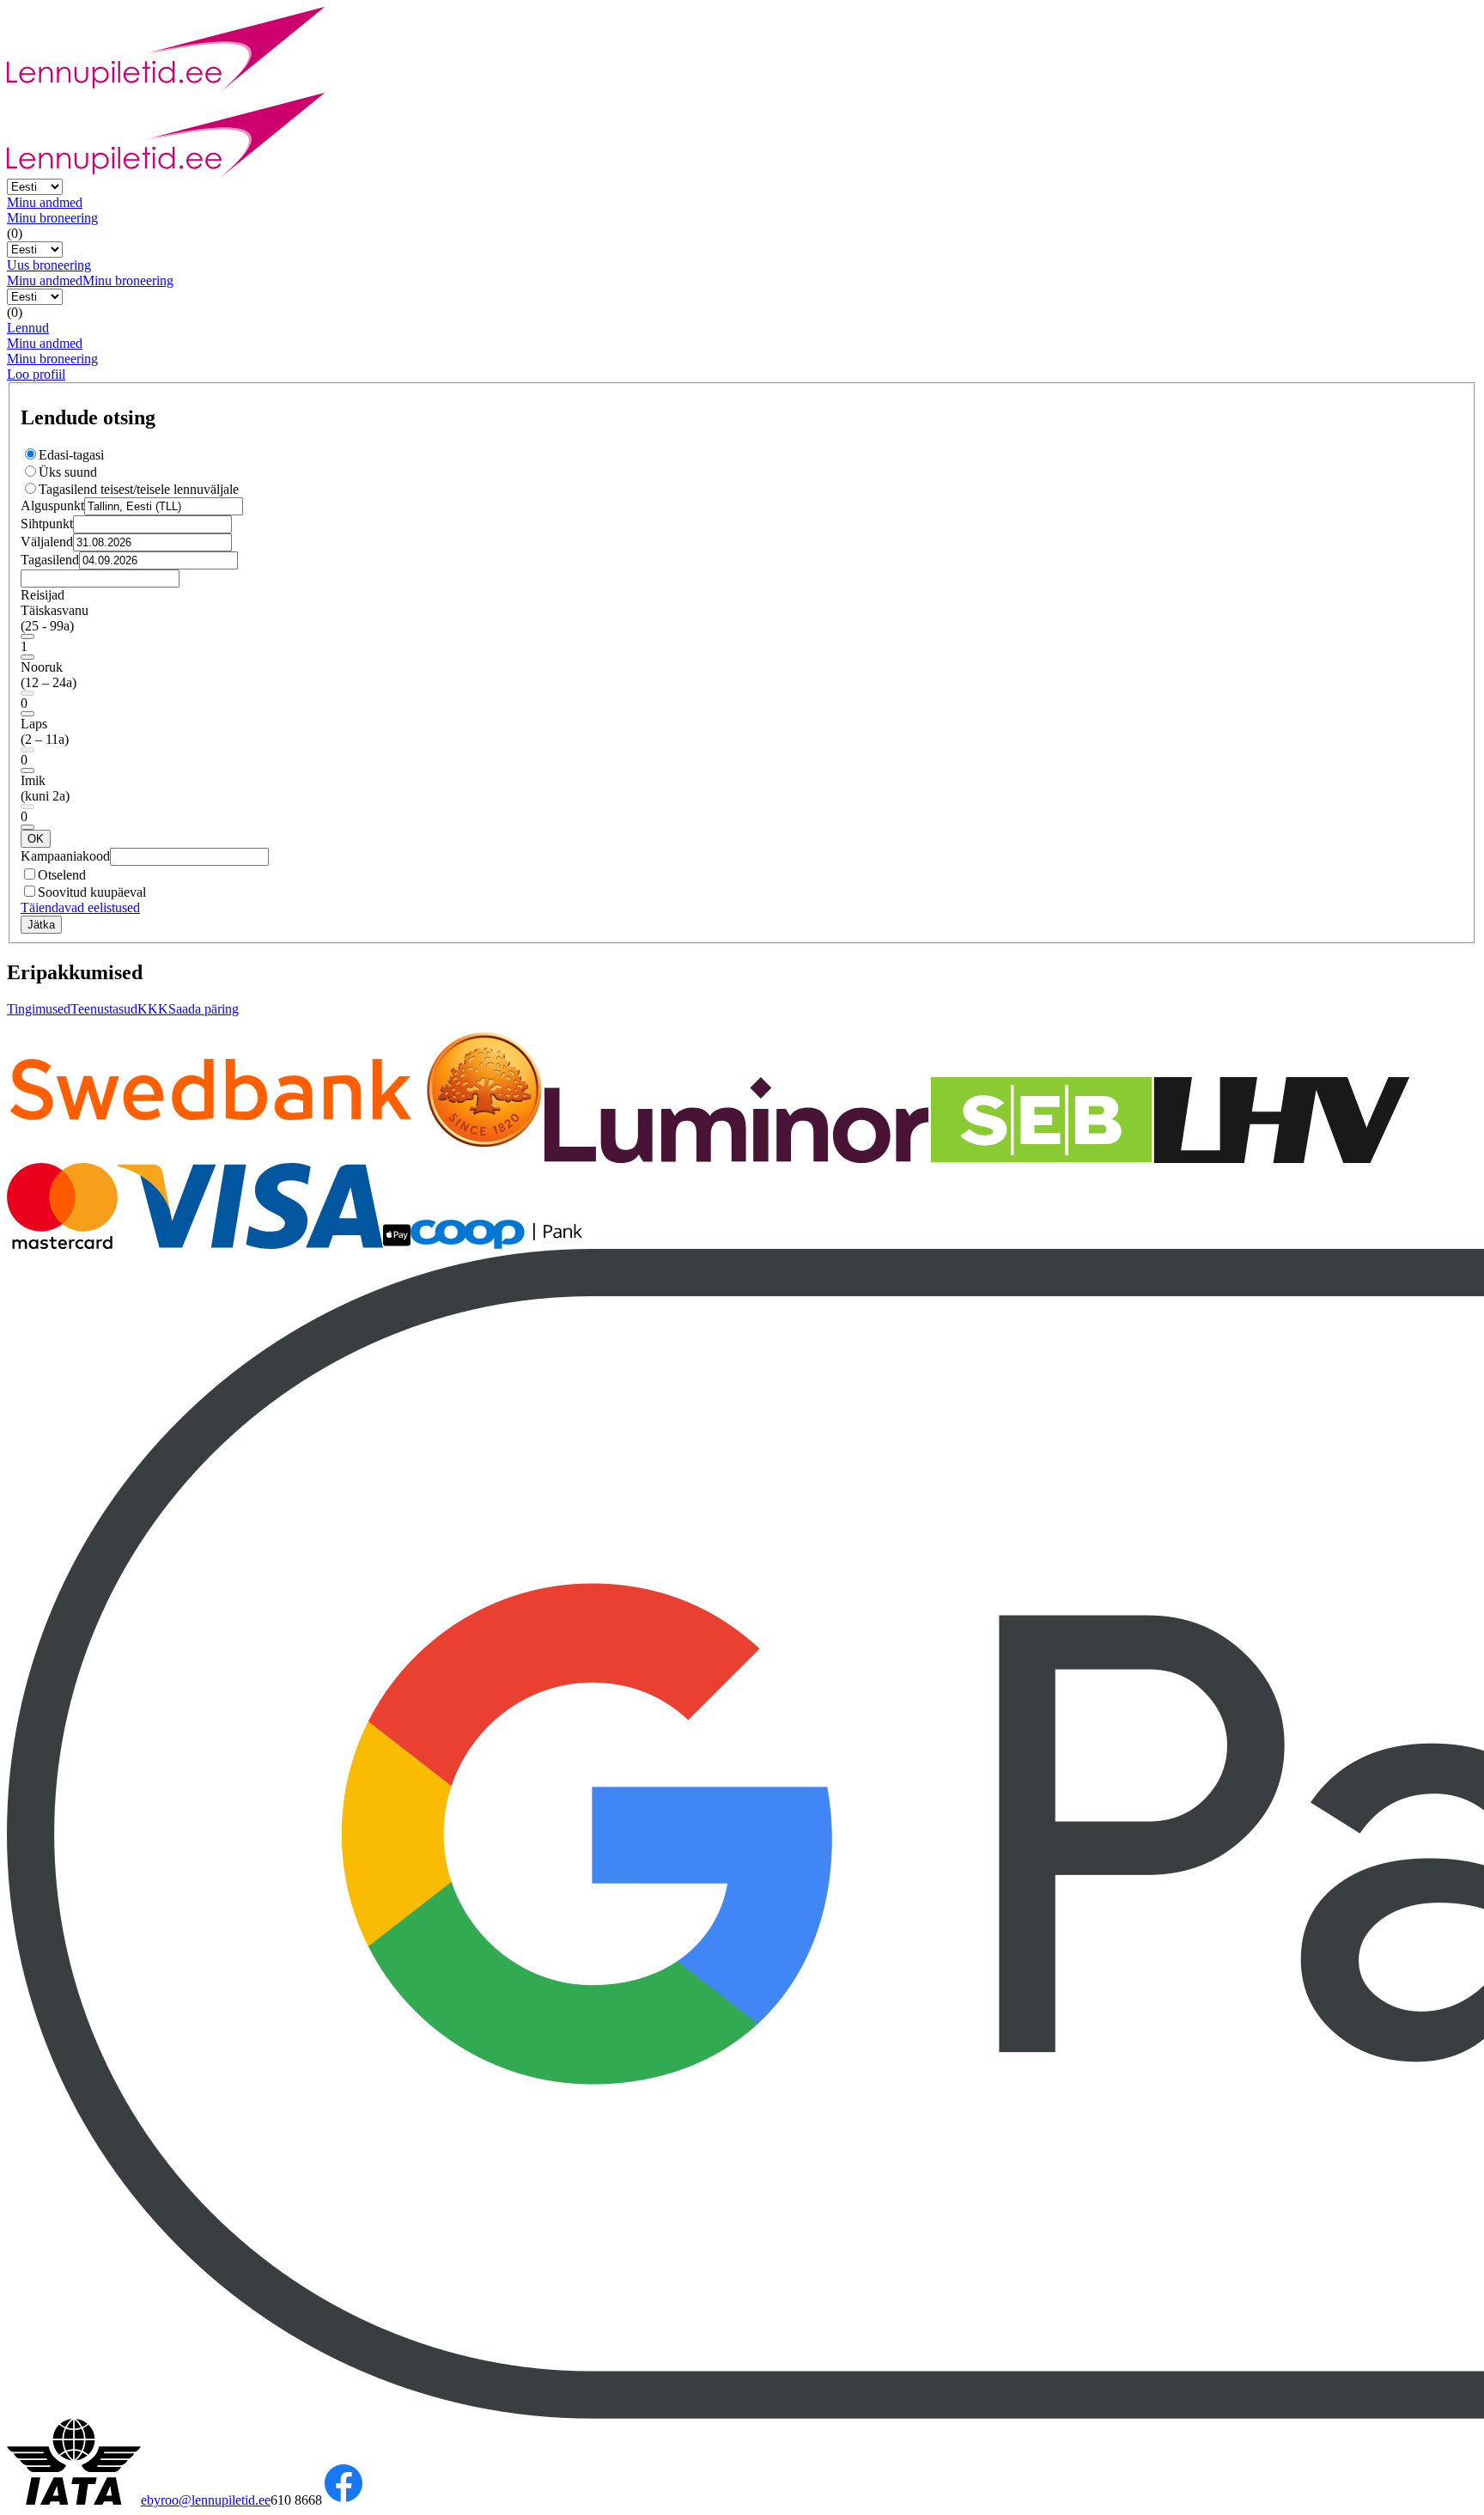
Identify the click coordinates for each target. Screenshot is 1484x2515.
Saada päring (204, 1009)
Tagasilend (50, 560)
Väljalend (47, 542)
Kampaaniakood (65, 856)
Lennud (28, 328)
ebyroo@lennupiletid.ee (206, 2500)
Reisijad (43, 595)
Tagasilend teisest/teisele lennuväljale (139, 489)
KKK (153, 1009)
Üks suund (68, 472)
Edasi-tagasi (71, 455)
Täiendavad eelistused (80, 907)
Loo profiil (36, 374)
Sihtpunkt (47, 524)
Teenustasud (104, 1009)
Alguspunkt (52, 505)
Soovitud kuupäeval (92, 892)
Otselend (62, 875)
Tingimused (39, 1009)
